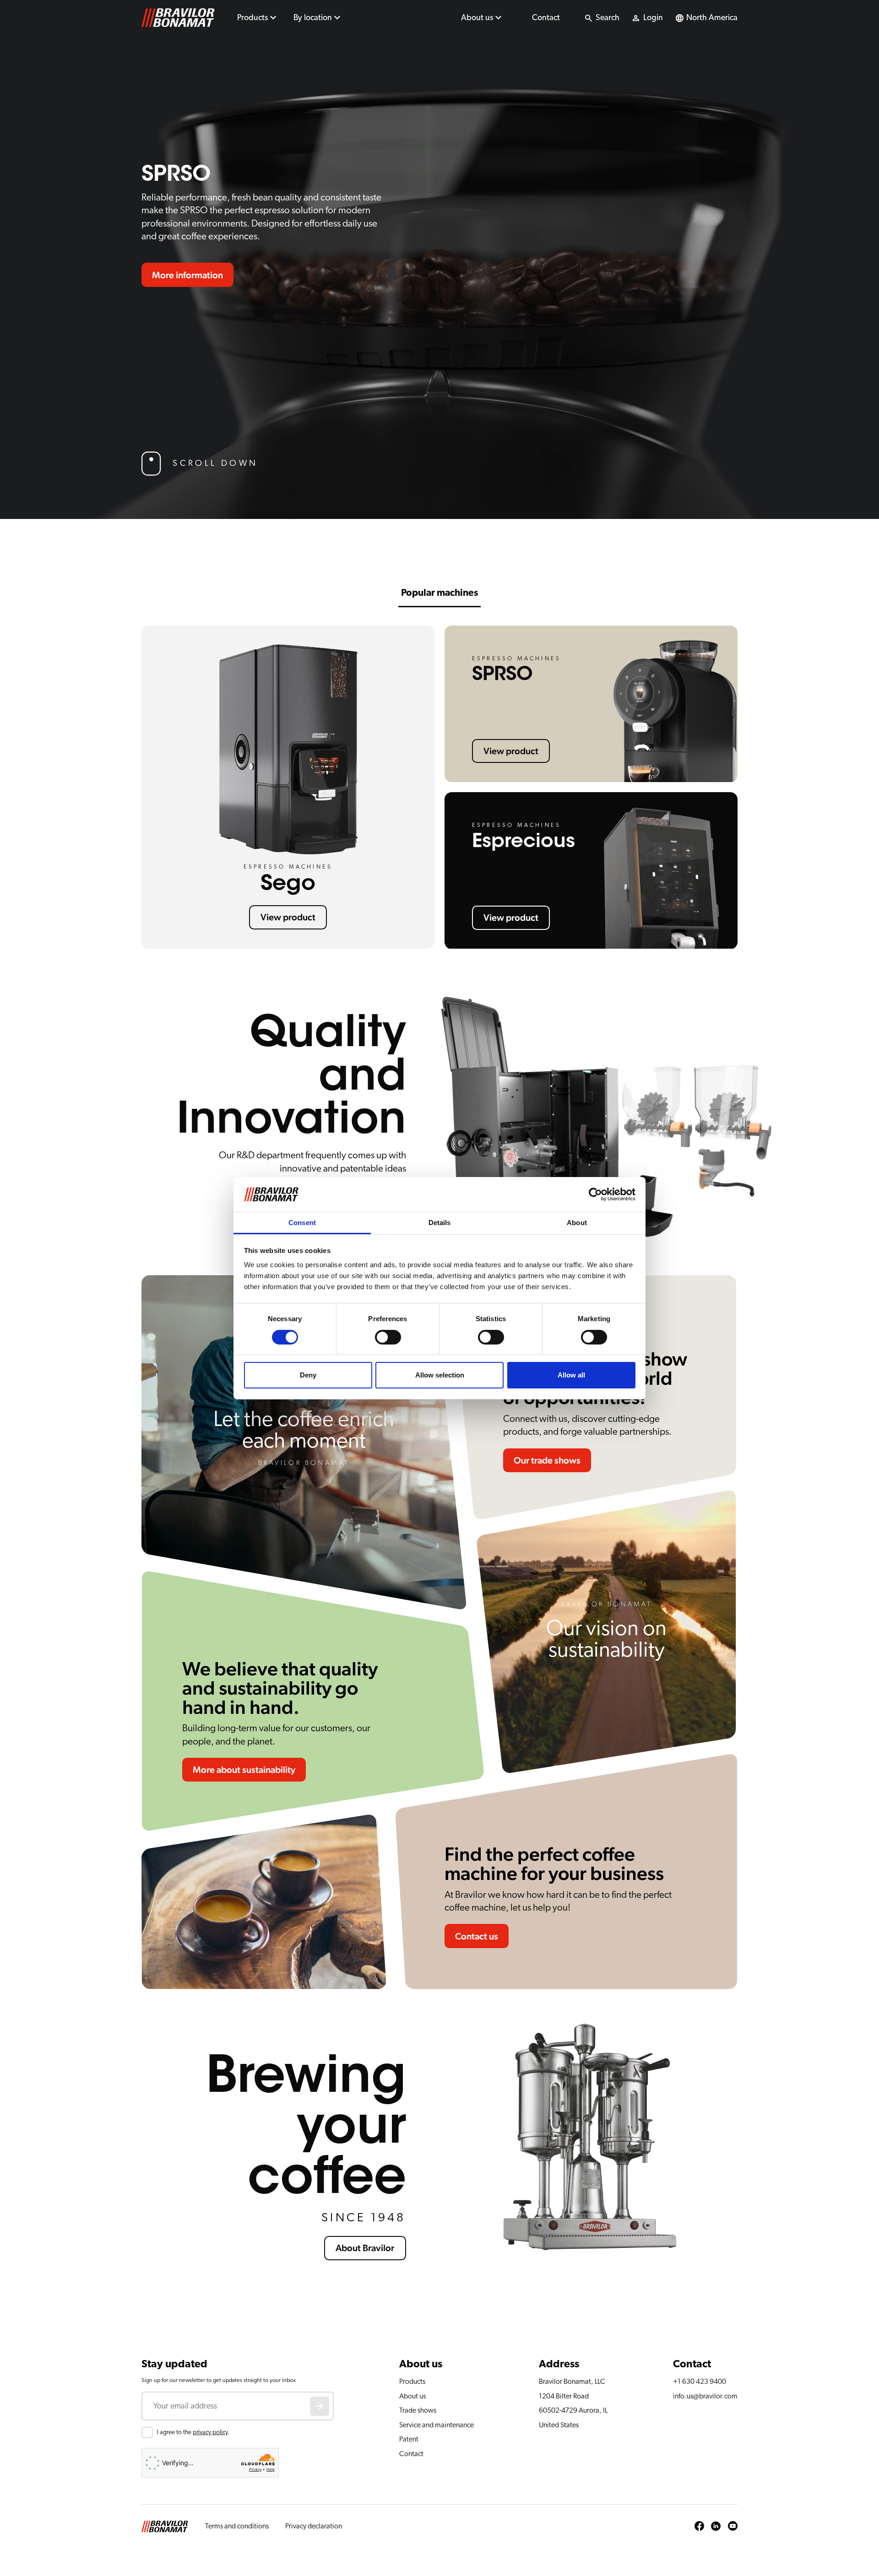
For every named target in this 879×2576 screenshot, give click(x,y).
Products (252, 18)
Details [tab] (440, 1223)
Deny (308, 1375)
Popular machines (439, 593)
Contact (546, 18)
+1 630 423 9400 (700, 2382)
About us (477, 18)
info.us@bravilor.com (705, 2396)
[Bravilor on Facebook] (699, 2527)
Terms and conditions (237, 2526)
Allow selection (440, 1375)
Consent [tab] (302, 1223)
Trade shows (418, 2410)
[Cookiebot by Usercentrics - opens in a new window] (595, 1194)
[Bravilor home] (178, 18)
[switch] (388, 1337)
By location (313, 18)
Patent (409, 2439)
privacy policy (210, 2432)
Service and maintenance (437, 2425)
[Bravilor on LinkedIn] (716, 2527)
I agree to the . (193, 2432)
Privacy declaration (314, 2526)
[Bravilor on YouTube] (733, 2527)
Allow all (571, 1375)
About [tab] (577, 1223)
